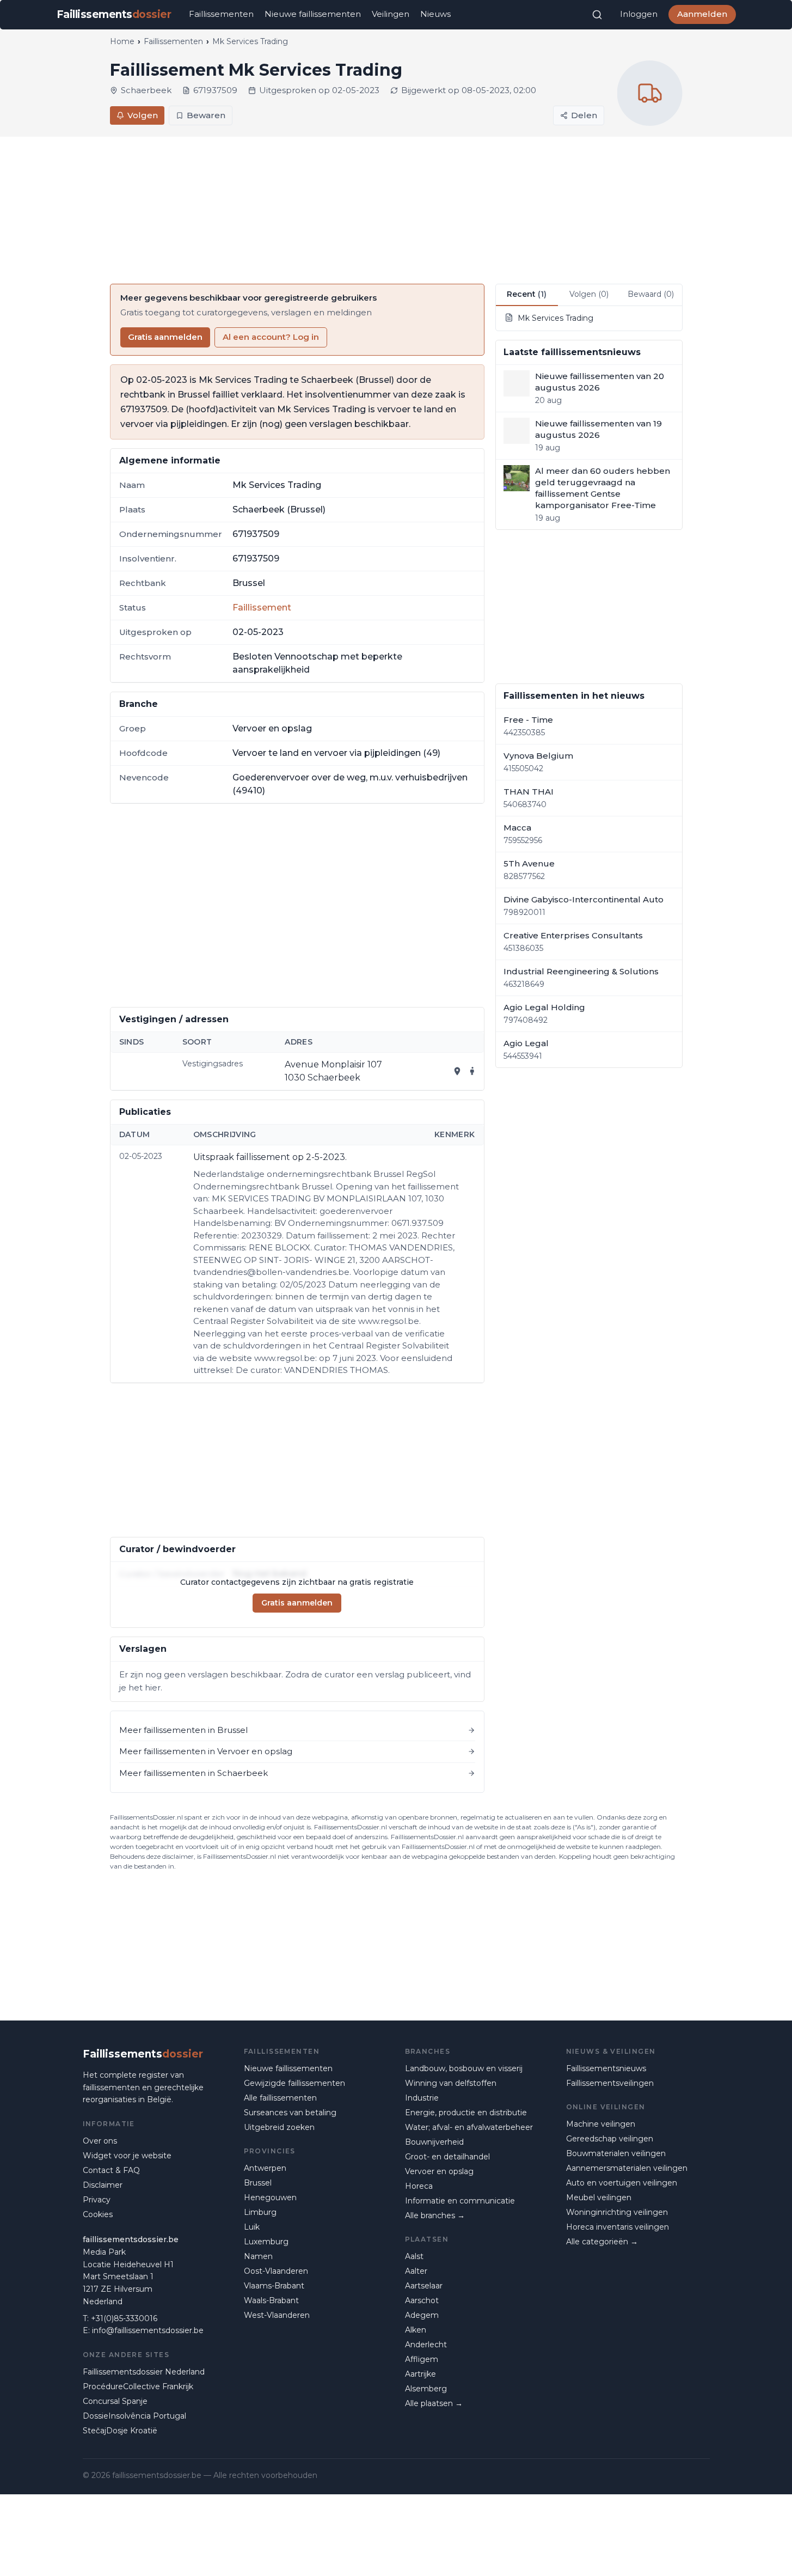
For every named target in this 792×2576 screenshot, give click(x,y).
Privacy (97, 2200)
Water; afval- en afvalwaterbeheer (469, 2127)
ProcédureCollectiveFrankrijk (138, 2386)
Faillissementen (221, 14)
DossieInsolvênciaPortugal (134, 2416)
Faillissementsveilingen (610, 2083)
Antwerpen (265, 2168)
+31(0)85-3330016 (124, 2318)
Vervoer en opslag (439, 2171)
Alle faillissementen (280, 2098)
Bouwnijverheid (434, 2142)
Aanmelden (702, 14)
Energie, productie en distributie (466, 2113)
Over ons (100, 2141)
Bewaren (206, 115)
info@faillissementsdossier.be (148, 2330)
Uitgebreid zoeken (279, 2127)
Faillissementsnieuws (606, 2068)
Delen (584, 115)
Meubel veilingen (599, 2197)
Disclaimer (103, 2185)
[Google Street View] (472, 1071)
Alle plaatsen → (434, 2403)
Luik (252, 2227)
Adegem (422, 2315)
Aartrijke (420, 2374)
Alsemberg (426, 2389)
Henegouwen (270, 2197)
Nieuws (435, 14)
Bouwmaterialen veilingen (616, 2153)
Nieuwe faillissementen (313, 14)
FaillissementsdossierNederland (144, 2372)
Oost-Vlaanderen (276, 2271)
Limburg (260, 2212)
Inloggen (639, 14)
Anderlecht (426, 2345)
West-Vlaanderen (277, 2315)
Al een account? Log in (271, 337)
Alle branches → (435, 2215)
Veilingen (391, 14)
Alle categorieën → (602, 2242)
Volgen (143, 115)
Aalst (414, 2256)
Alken (416, 2330)
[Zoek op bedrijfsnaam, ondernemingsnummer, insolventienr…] (597, 15)
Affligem (422, 2359)
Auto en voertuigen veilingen (622, 2183)
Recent (527, 294)
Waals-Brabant (271, 2300)
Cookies (98, 2214)
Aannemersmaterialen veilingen (627, 2168)
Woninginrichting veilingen (617, 2212)
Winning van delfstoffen (451, 2083)
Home (122, 41)
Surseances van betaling (290, 2113)
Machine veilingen (601, 2124)
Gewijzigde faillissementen (294, 2083)
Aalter (416, 2271)
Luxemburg (266, 2242)
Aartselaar (424, 2286)
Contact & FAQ (111, 2170)
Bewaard (651, 294)
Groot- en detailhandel (447, 2157)
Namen (258, 2256)
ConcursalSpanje (115, 2401)
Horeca (419, 2186)
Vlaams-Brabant (274, 2286)
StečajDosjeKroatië (120, 2431)
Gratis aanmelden (165, 337)
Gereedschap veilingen (610, 2139)
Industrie (422, 2098)
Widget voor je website (127, 2156)
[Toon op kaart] (457, 1071)
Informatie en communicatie (460, 2201)
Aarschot (422, 2300)
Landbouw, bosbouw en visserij (464, 2068)
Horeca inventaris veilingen (618, 2227)
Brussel (258, 2183)
